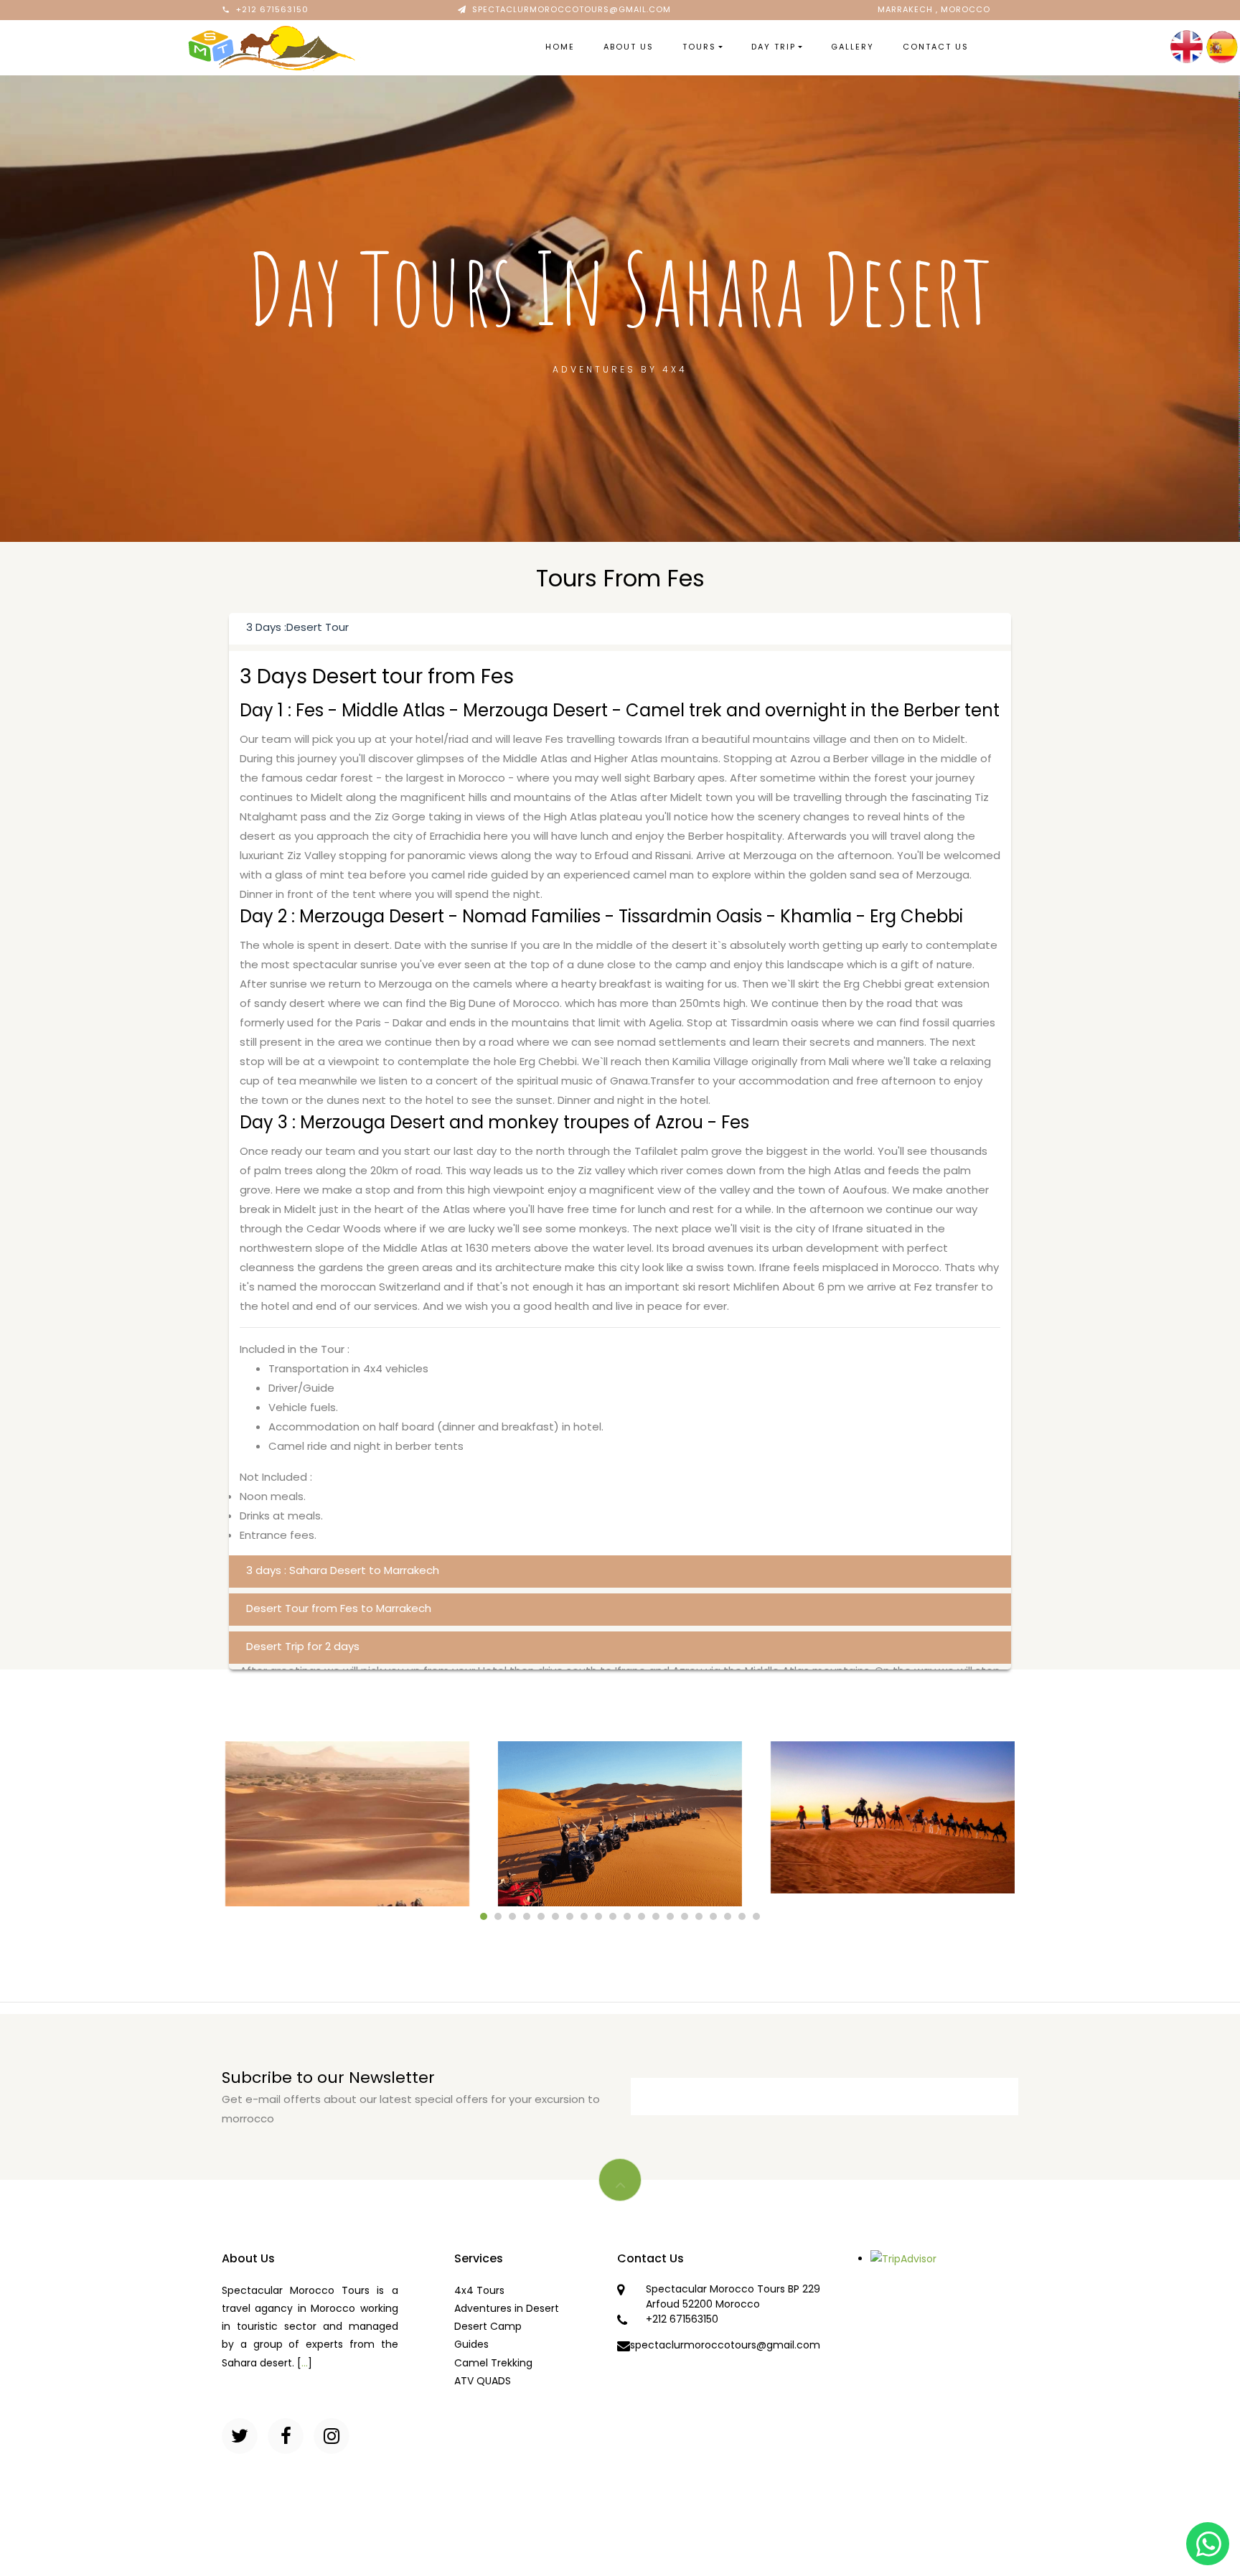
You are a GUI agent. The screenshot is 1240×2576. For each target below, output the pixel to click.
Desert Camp (488, 2326)
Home (560, 47)
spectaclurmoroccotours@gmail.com (572, 9)
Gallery (852, 47)
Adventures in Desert (507, 2308)
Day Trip (774, 47)
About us (629, 47)
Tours (699, 47)
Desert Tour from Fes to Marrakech (339, 1608)
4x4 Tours (479, 2290)
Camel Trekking (493, 2363)
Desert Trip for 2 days (303, 1646)
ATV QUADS (483, 2381)
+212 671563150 (272, 9)
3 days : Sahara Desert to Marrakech (343, 1570)
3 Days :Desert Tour (297, 627)
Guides (471, 2344)
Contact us (936, 47)
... (305, 2363)
